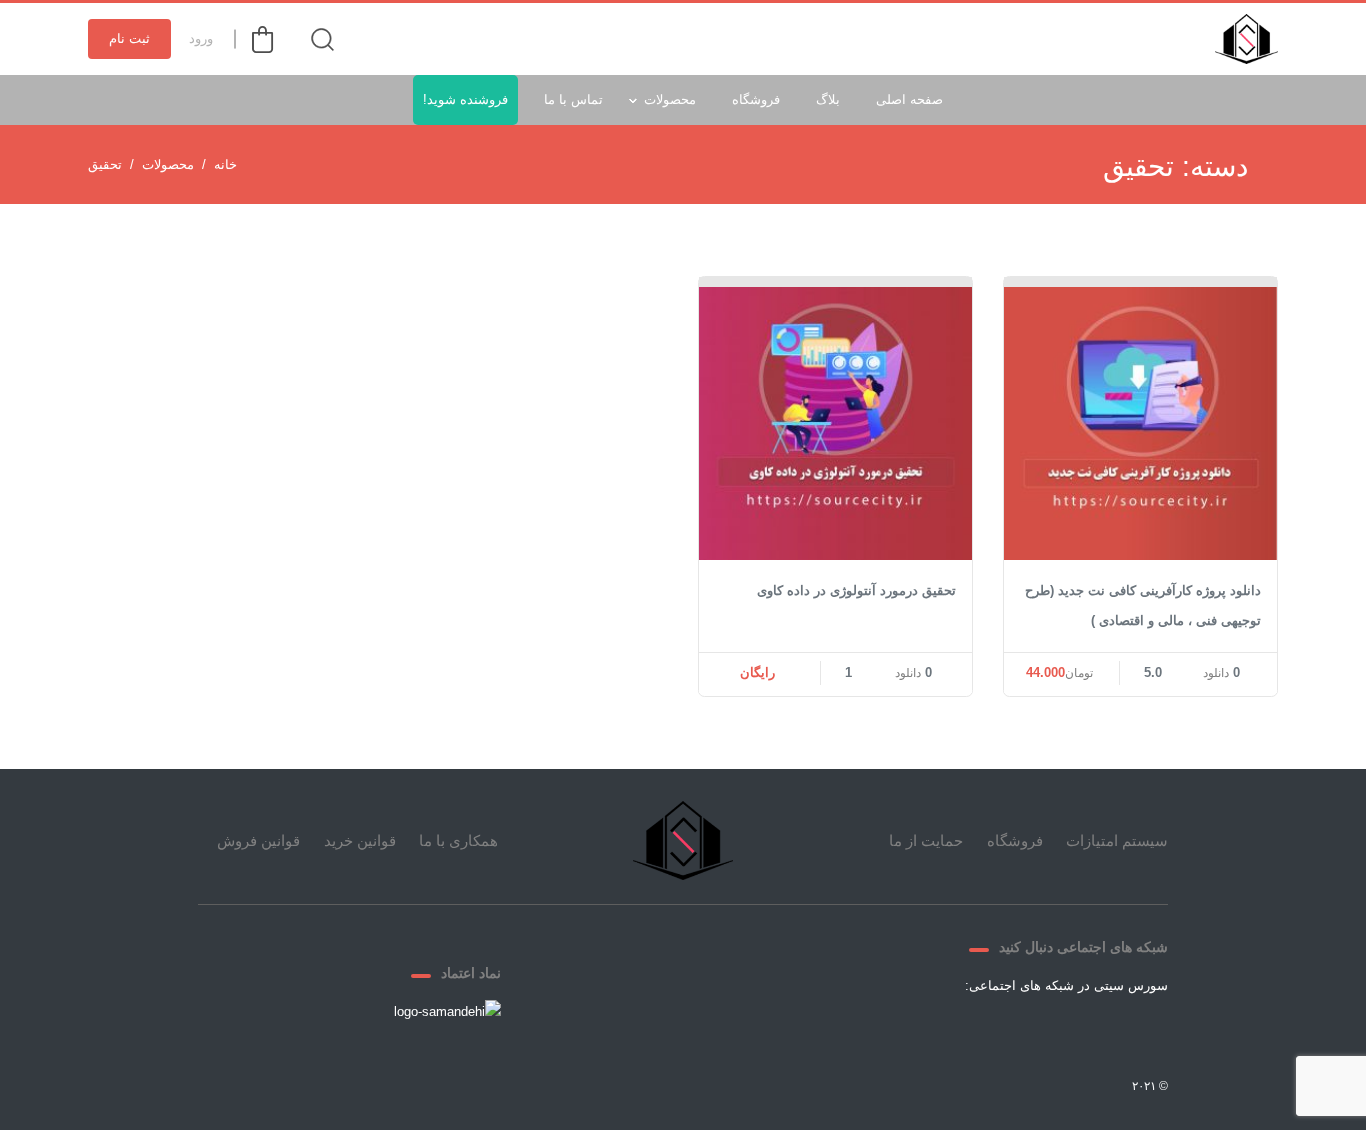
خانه (225, 164)
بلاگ (828, 99)
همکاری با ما (458, 840)
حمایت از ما (926, 840)
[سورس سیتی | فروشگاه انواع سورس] (1246, 39)
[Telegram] (1040, 1032)
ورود (201, 38)
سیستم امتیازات (1117, 840)
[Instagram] (992, 1032)
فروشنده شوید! (465, 99)
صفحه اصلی (909, 99)
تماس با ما (573, 99)
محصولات (670, 99)
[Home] (683, 840)
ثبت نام (129, 38)
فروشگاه (756, 99)
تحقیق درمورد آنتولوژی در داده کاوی (856, 590)
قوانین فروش (258, 840)
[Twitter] (1088, 1032)
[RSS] (944, 1032)
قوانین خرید (360, 840)
